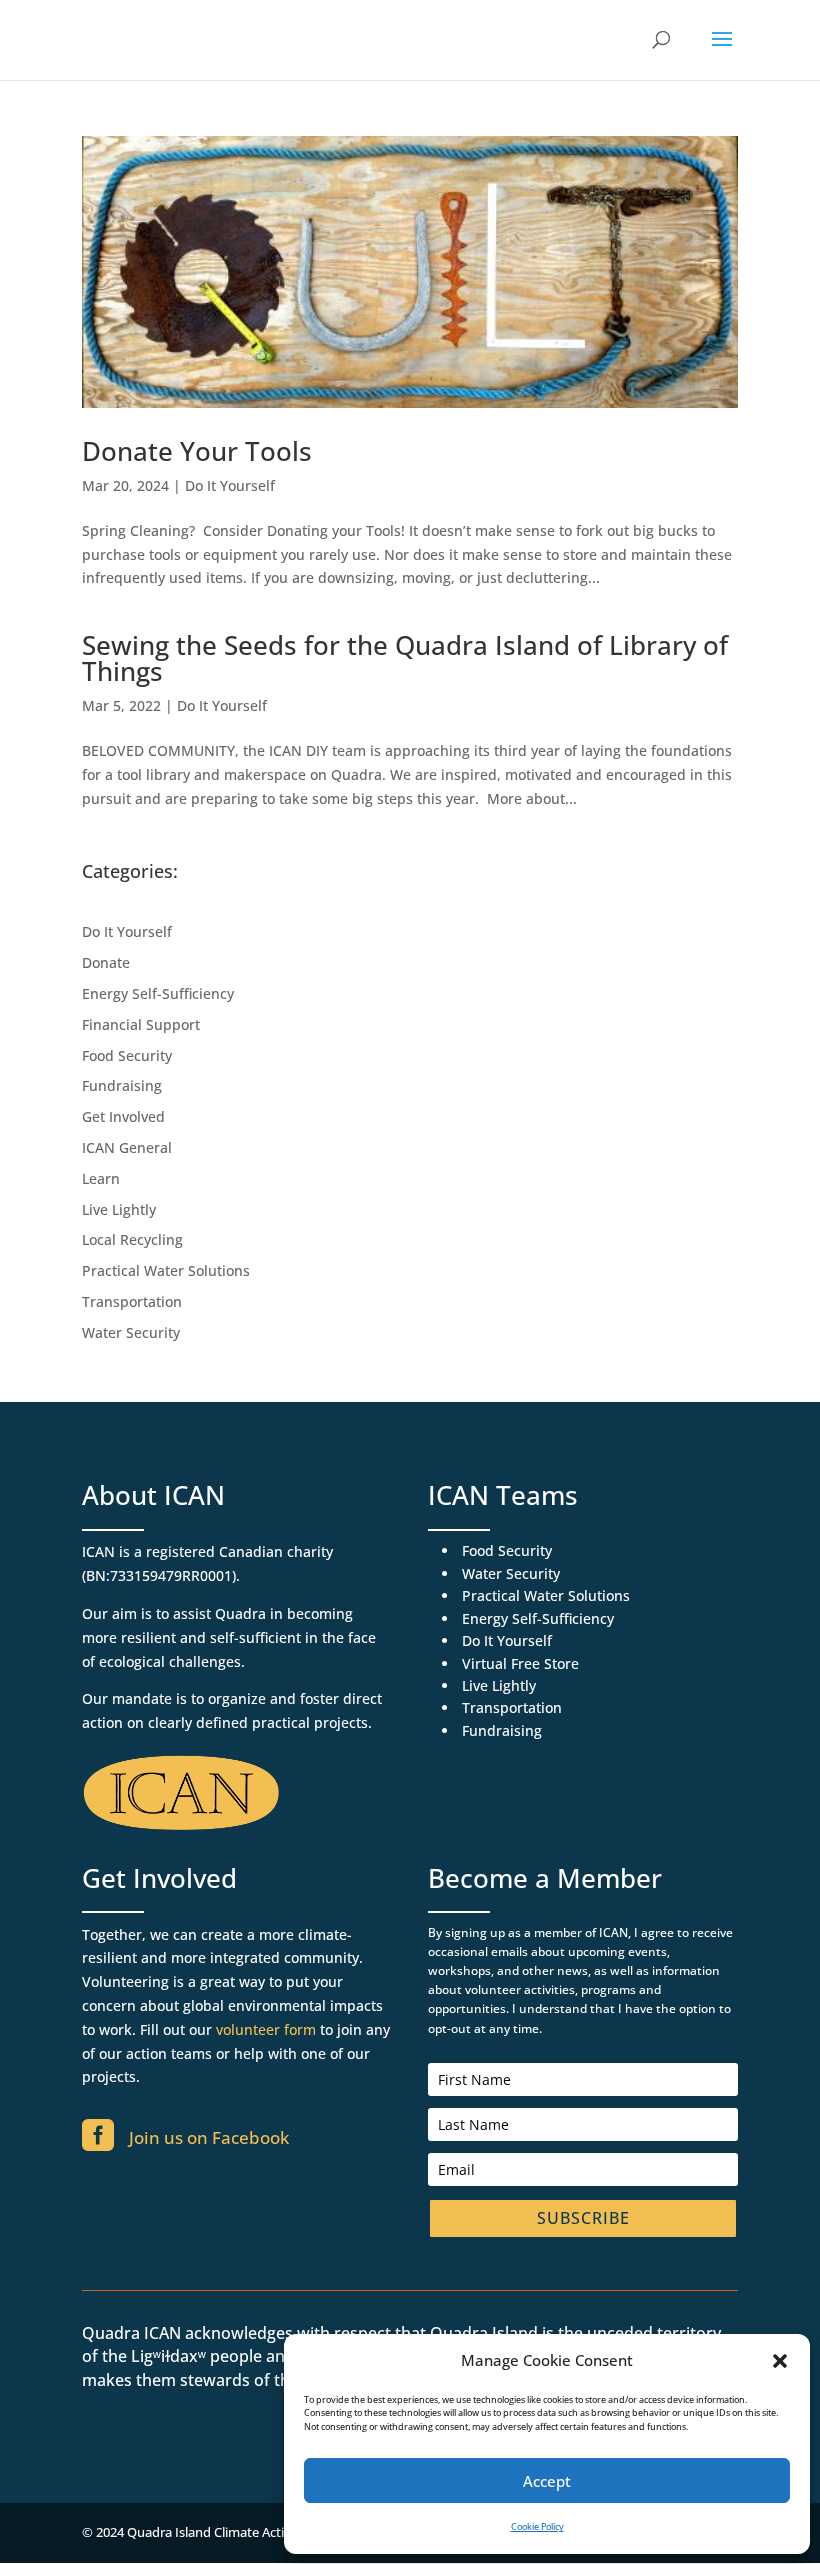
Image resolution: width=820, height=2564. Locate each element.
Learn (101, 1178)
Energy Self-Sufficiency (158, 993)
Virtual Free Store (520, 1663)
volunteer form (266, 2029)
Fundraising (122, 1085)
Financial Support (141, 1024)
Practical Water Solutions (166, 1270)
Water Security (131, 1332)
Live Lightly (119, 1209)
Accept (547, 2481)
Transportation (132, 1301)
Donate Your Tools (197, 451)
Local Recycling (132, 1239)
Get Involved (123, 1116)
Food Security (127, 1055)
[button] (780, 2361)
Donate (106, 962)
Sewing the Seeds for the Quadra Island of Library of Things (405, 658)
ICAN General (127, 1147)
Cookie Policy (537, 2526)
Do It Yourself (230, 485)
